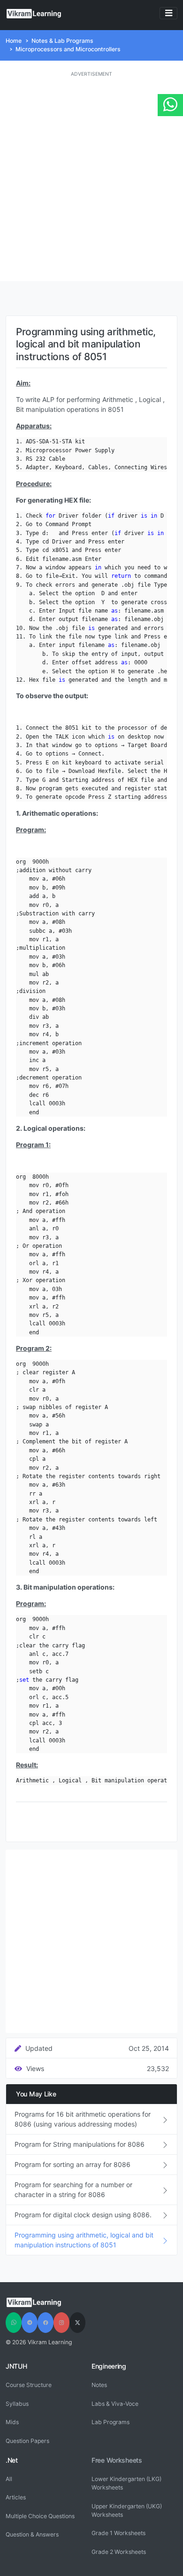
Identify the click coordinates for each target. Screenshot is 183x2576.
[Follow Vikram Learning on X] (77, 2323)
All (9, 2479)
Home (14, 41)
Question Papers (27, 2441)
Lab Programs (111, 2422)
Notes (99, 2385)
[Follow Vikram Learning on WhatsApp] (14, 2323)
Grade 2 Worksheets (119, 2552)
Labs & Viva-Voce (115, 2404)
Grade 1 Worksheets (118, 2533)
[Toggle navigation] (168, 13)
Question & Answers (32, 2534)
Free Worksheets (117, 2460)
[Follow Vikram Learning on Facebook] (46, 2323)
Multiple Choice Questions (40, 2516)
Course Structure (29, 2385)
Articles (16, 2497)
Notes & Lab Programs (62, 41)
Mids (12, 2422)
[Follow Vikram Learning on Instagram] (61, 2323)
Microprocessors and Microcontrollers (68, 49)
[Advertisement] (91, 180)
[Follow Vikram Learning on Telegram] (30, 2323)
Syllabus (17, 2404)
